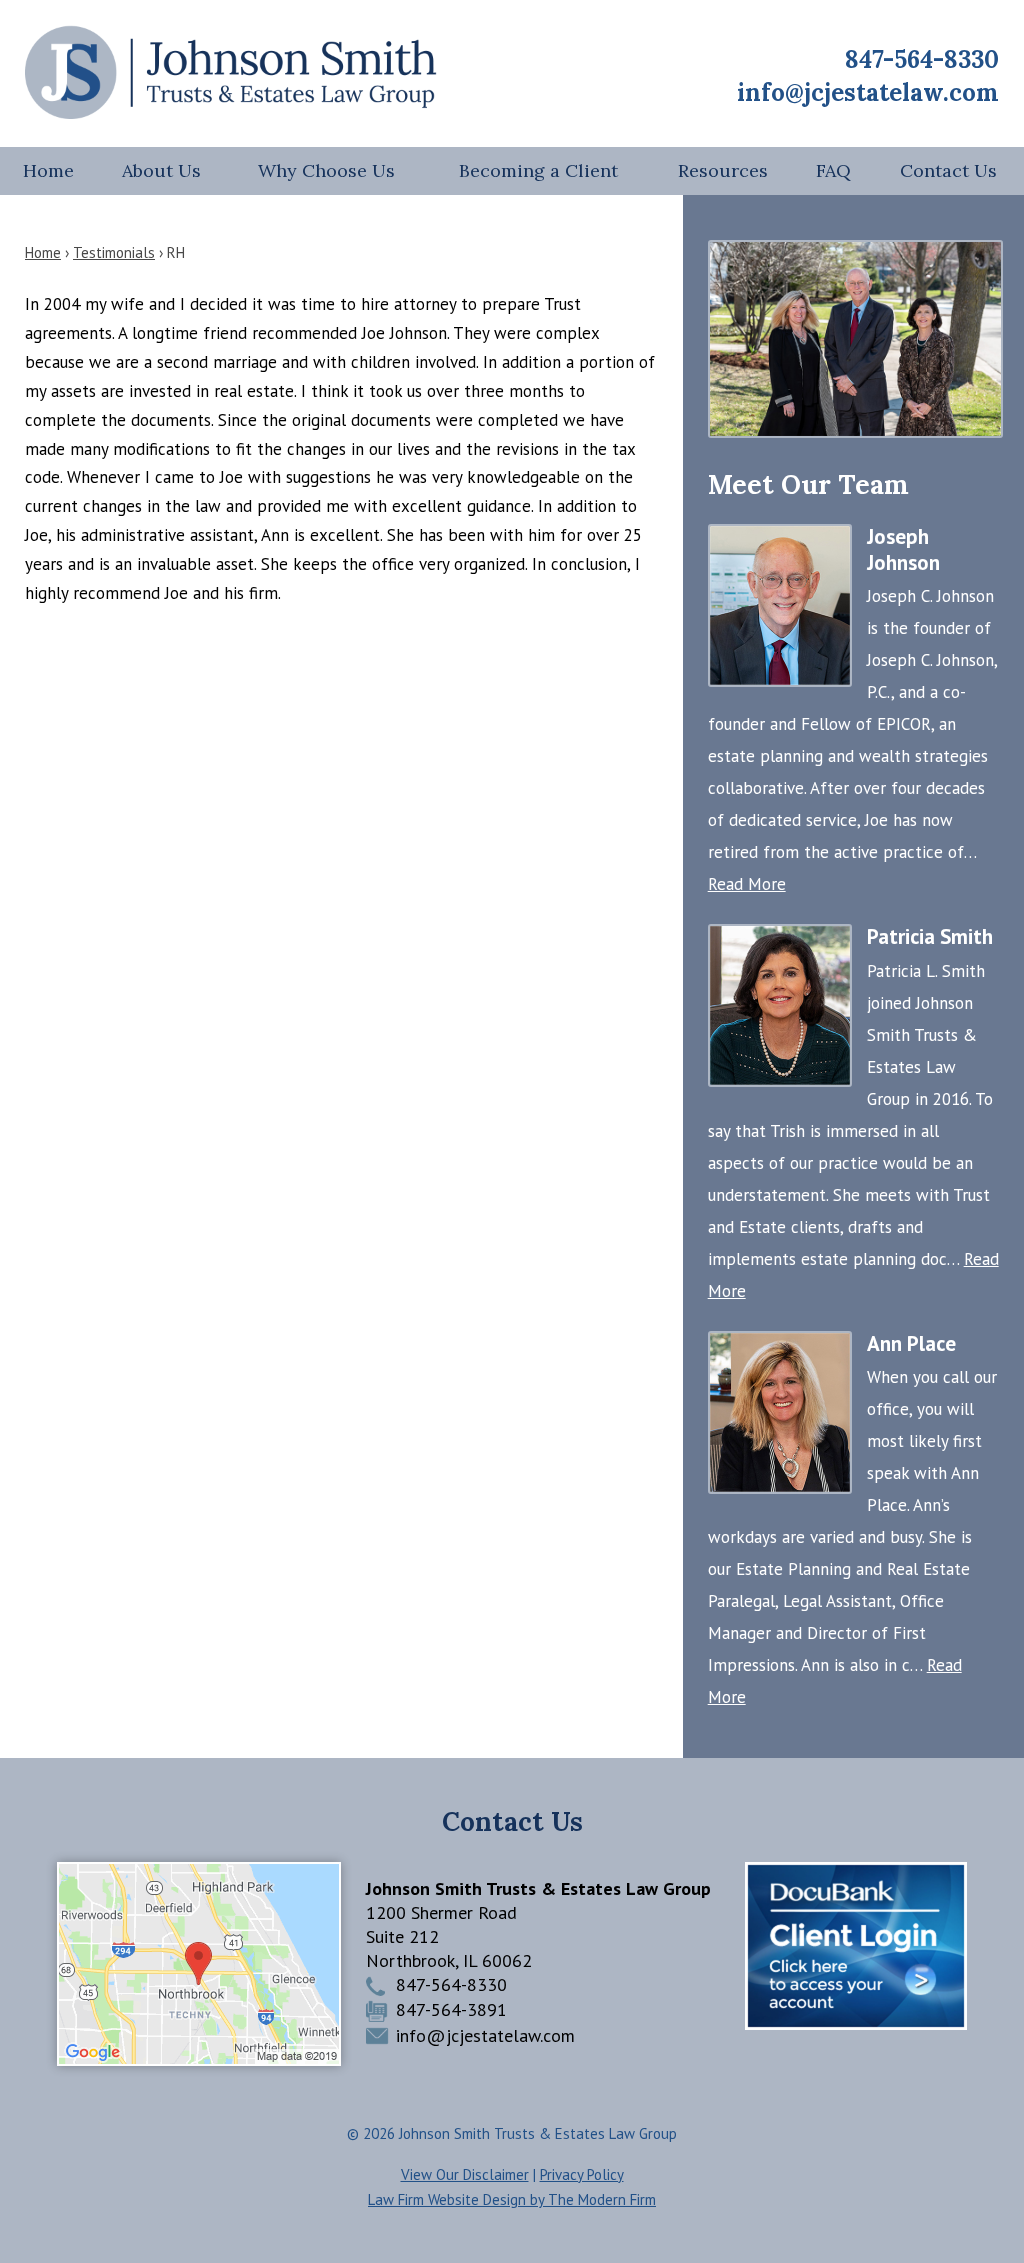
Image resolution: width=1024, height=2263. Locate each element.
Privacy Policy (582, 2174)
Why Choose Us (326, 170)
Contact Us (948, 170)
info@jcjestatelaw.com (868, 92)
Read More (747, 884)
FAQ (833, 170)
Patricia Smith (930, 936)
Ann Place (911, 1343)
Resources (723, 170)
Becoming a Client (538, 170)
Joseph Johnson (903, 549)
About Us (161, 170)
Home (48, 170)
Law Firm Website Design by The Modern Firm (512, 2199)
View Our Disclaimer (465, 2174)
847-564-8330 (922, 59)
